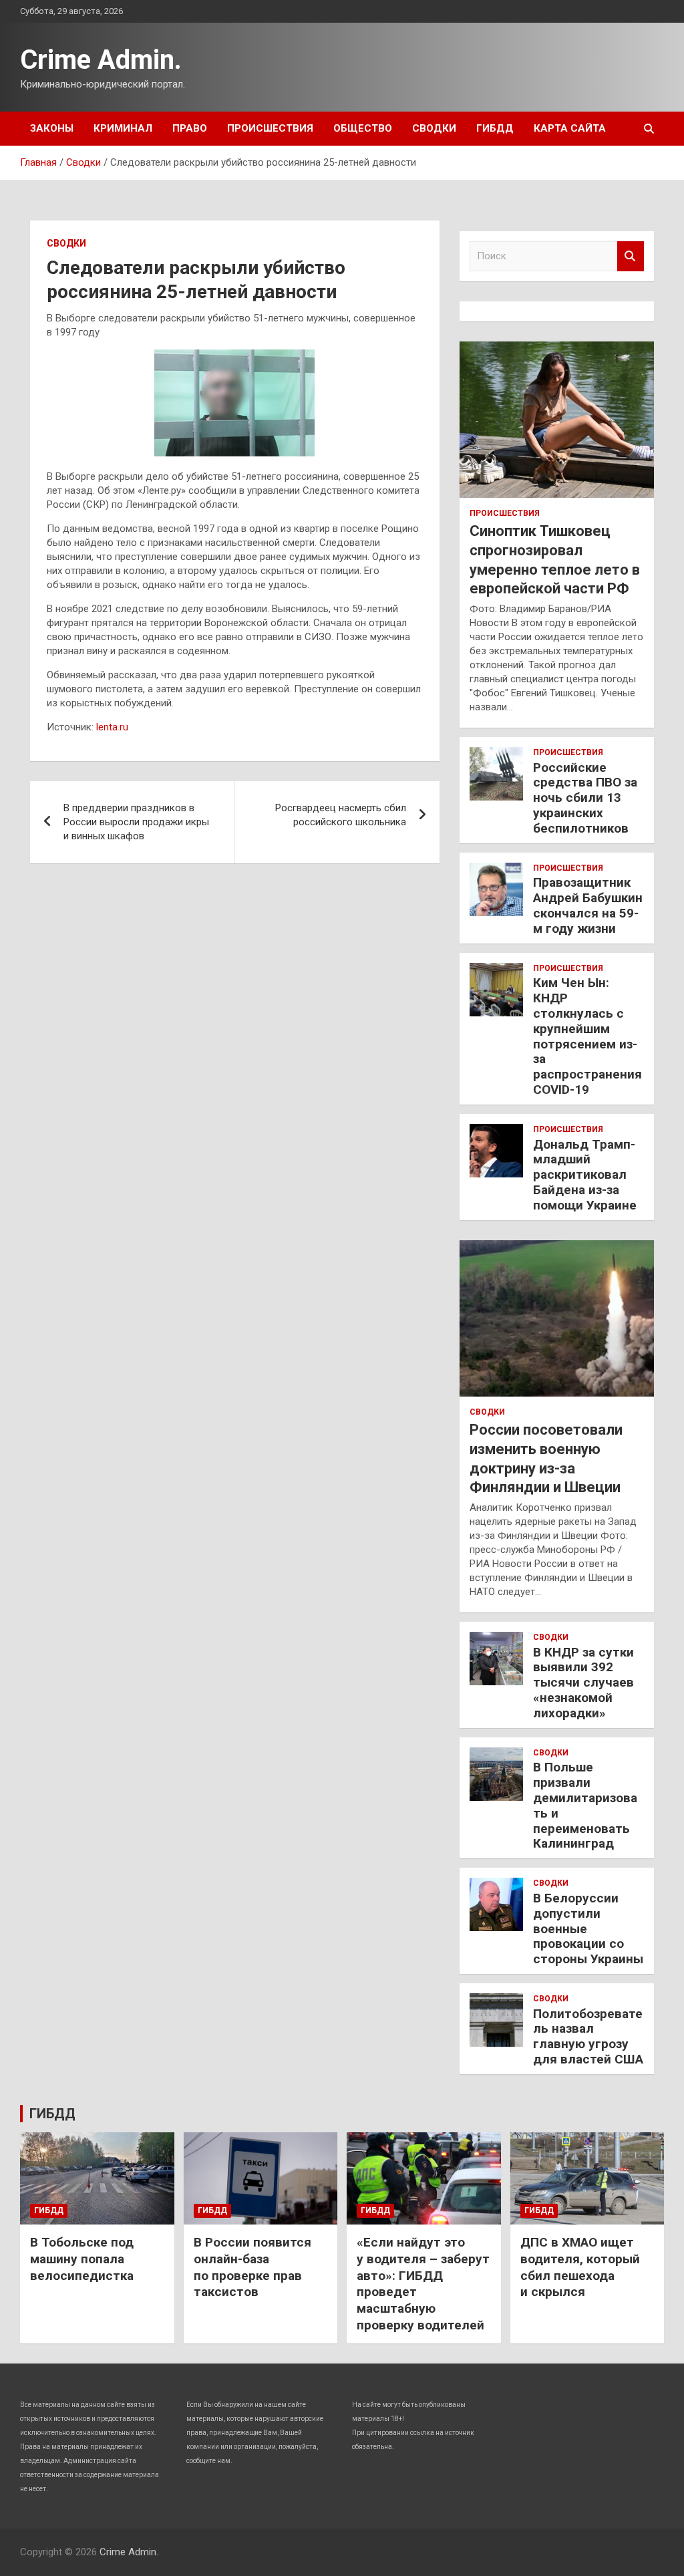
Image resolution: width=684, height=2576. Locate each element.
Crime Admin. (101, 60)
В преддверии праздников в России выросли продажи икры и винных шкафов (136, 822)
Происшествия (270, 128)
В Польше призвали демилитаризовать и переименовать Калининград (585, 1805)
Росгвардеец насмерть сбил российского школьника (341, 815)
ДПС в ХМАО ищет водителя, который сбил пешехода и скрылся (580, 2267)
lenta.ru (112, 727)
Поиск (631, 256)
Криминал (123, 128)
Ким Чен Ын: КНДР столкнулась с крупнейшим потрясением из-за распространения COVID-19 (587, 1036)
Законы (52, 128)
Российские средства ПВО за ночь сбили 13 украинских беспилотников (585, 798)
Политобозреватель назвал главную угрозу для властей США (588, 2036)
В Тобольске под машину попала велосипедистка (82, 2259)
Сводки (434, 128)
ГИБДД (495, 128)
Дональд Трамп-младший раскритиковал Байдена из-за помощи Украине (585, 1175)
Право (190, 128)
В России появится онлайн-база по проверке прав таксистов (252, 2267)
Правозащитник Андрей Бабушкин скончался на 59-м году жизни (588, 905)
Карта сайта (570, 128)
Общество (363, 128)
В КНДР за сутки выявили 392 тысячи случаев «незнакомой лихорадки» (583, 1683)
